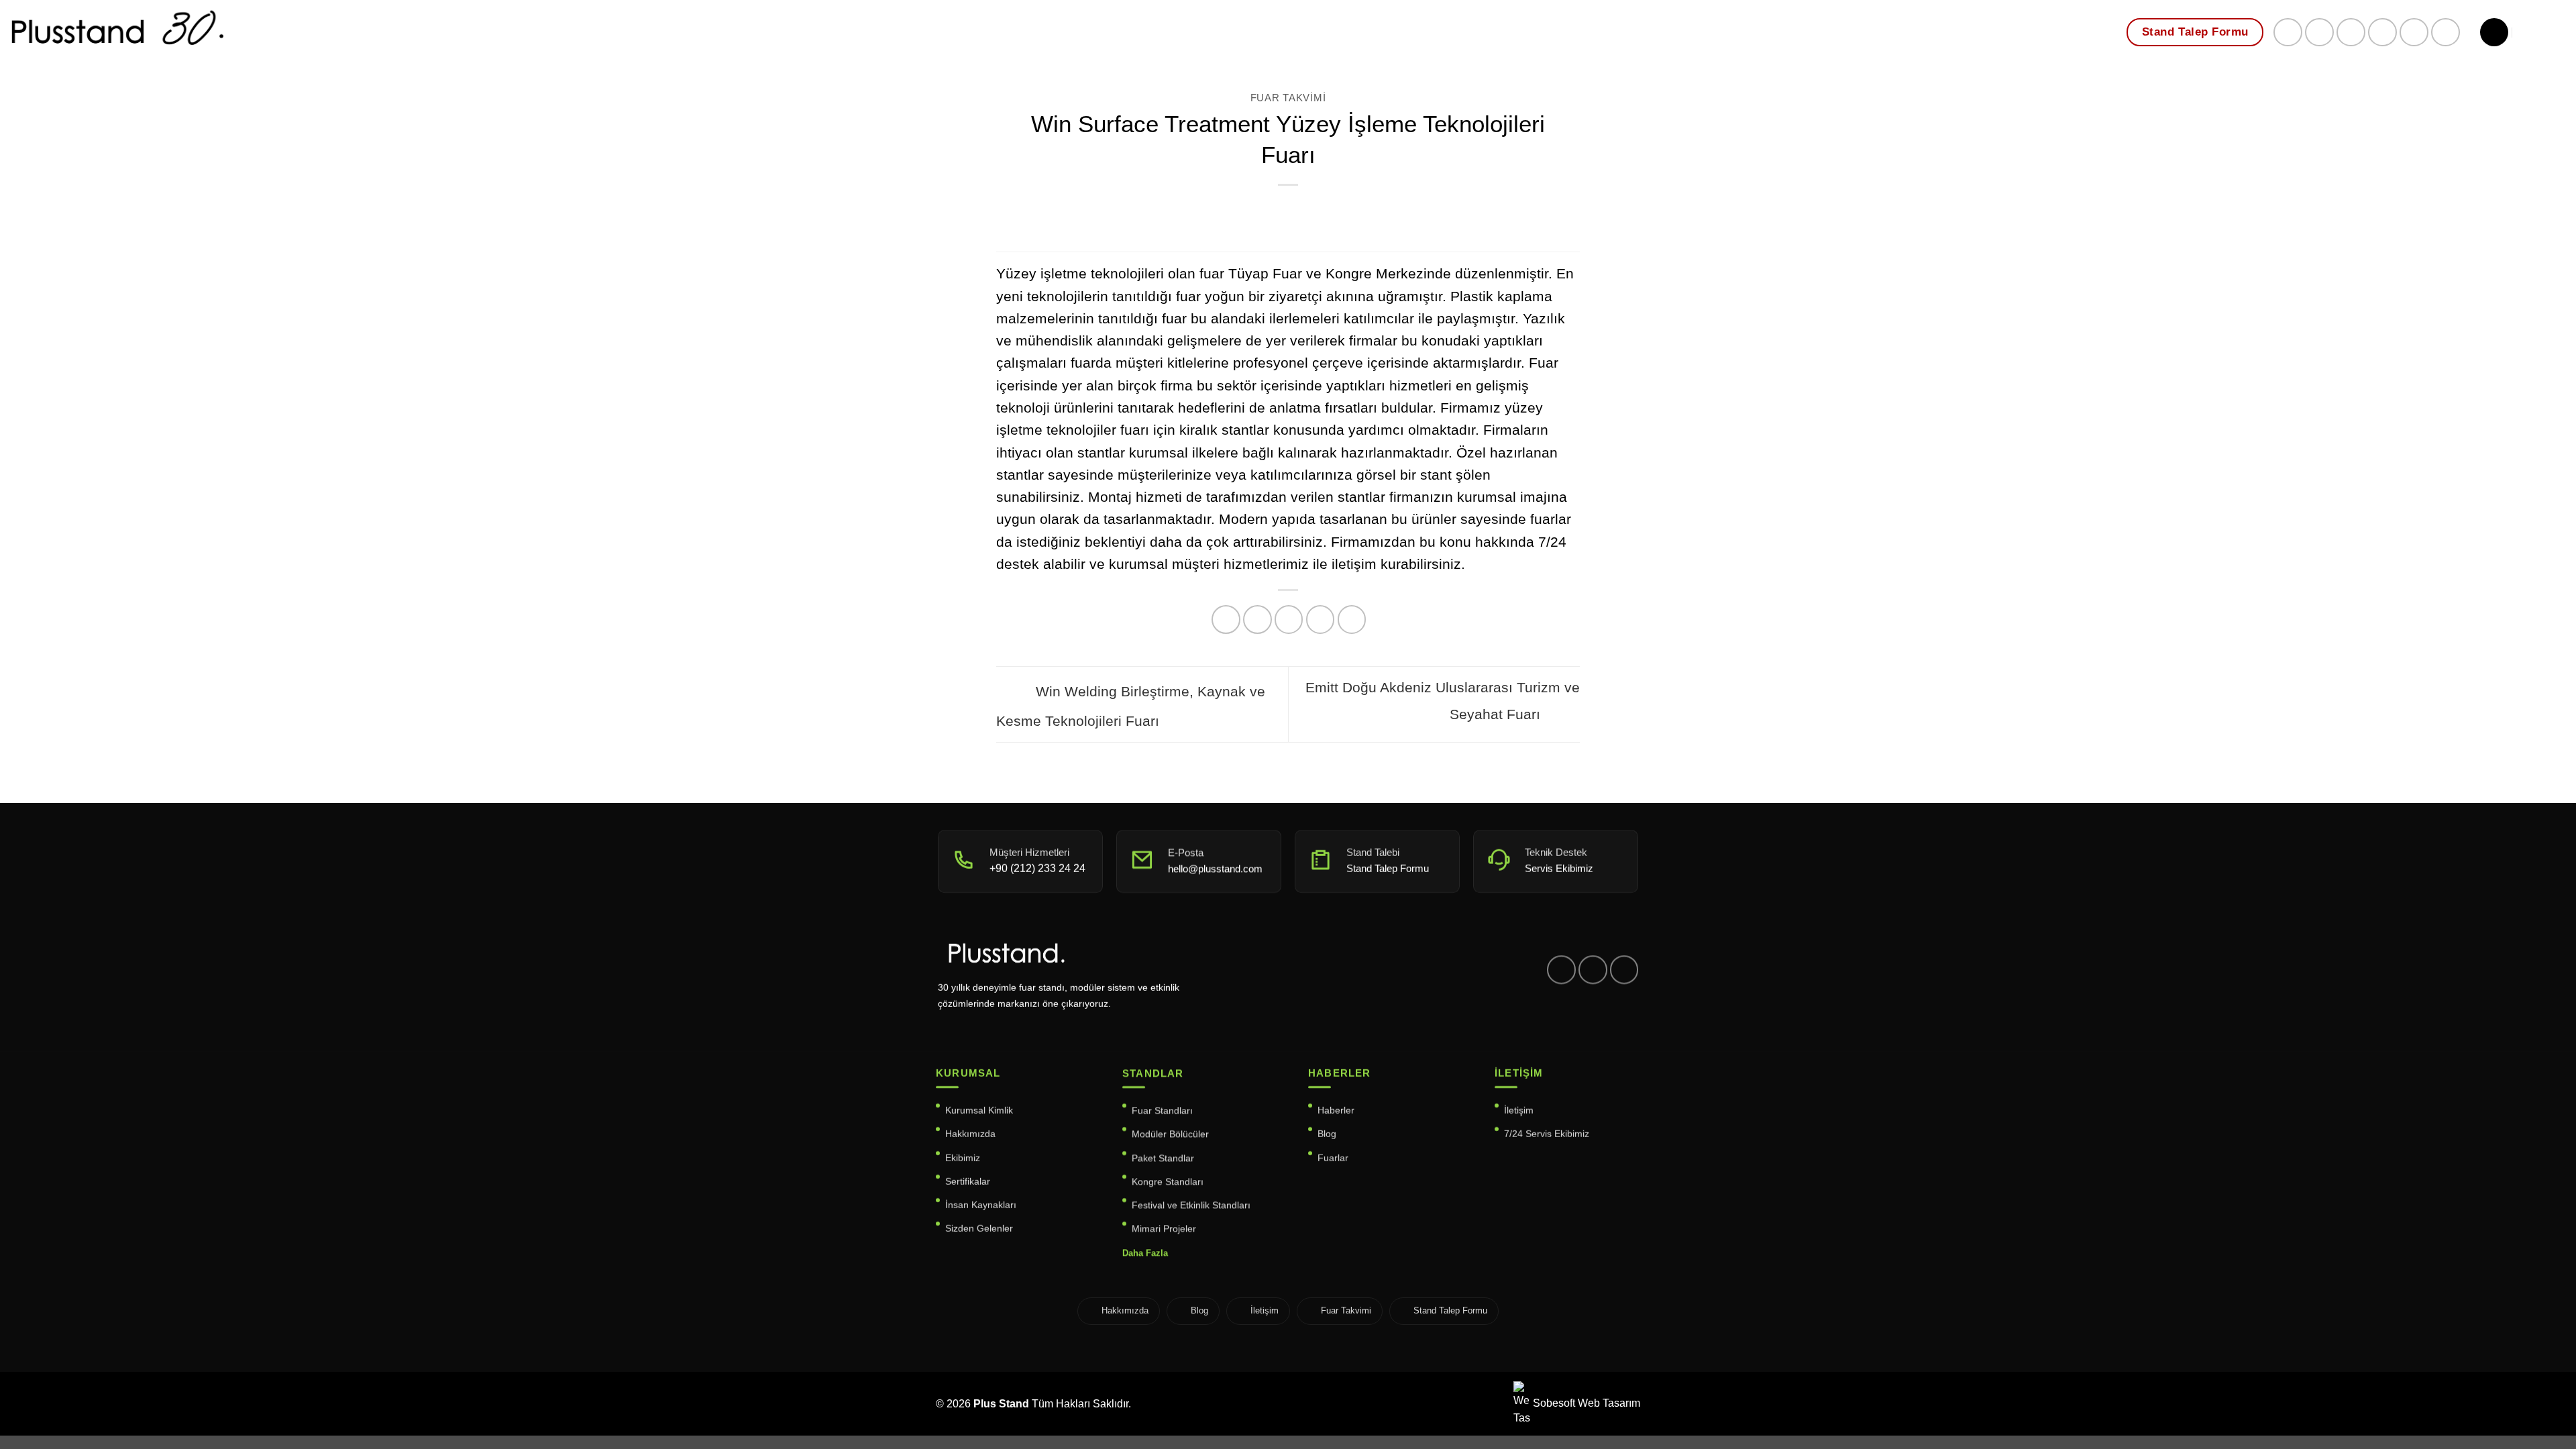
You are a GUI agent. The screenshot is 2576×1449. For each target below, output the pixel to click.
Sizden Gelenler (979, 1228)
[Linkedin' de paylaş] (1352, 620)
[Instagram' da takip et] (2319, 33)
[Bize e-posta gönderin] (2351, 33)
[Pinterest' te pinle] (1321, 620)
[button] (2494, 32)
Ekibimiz (963, 1157)
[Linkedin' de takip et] (2414, 33)
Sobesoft (1553, 1403)
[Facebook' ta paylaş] (1226, 620)
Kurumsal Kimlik (979, 1110)
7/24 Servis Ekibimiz (1547, 1134)
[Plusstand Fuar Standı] (241, 37)
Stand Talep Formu (1450, 1310)
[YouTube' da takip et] (2446, 33)
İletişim (1519, 1110)
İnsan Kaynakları (981, 1205)
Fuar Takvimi (1288, 98)
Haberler (1336, 1110)
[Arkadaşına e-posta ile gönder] (1289, 620)
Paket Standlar (1163, 1157)
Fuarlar (1333, 1157)
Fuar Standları (1162, 1110)
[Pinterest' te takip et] (2382, 33)
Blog (1327, 1134)
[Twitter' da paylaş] (1257, 620)
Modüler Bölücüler (1170, 1134)
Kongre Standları (1168, 1181)
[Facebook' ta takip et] (2288, 33)
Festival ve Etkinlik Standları (1191, 1205)
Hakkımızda (970, 1134)
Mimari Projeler (1164, 1228)
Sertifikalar (968, 1181)
